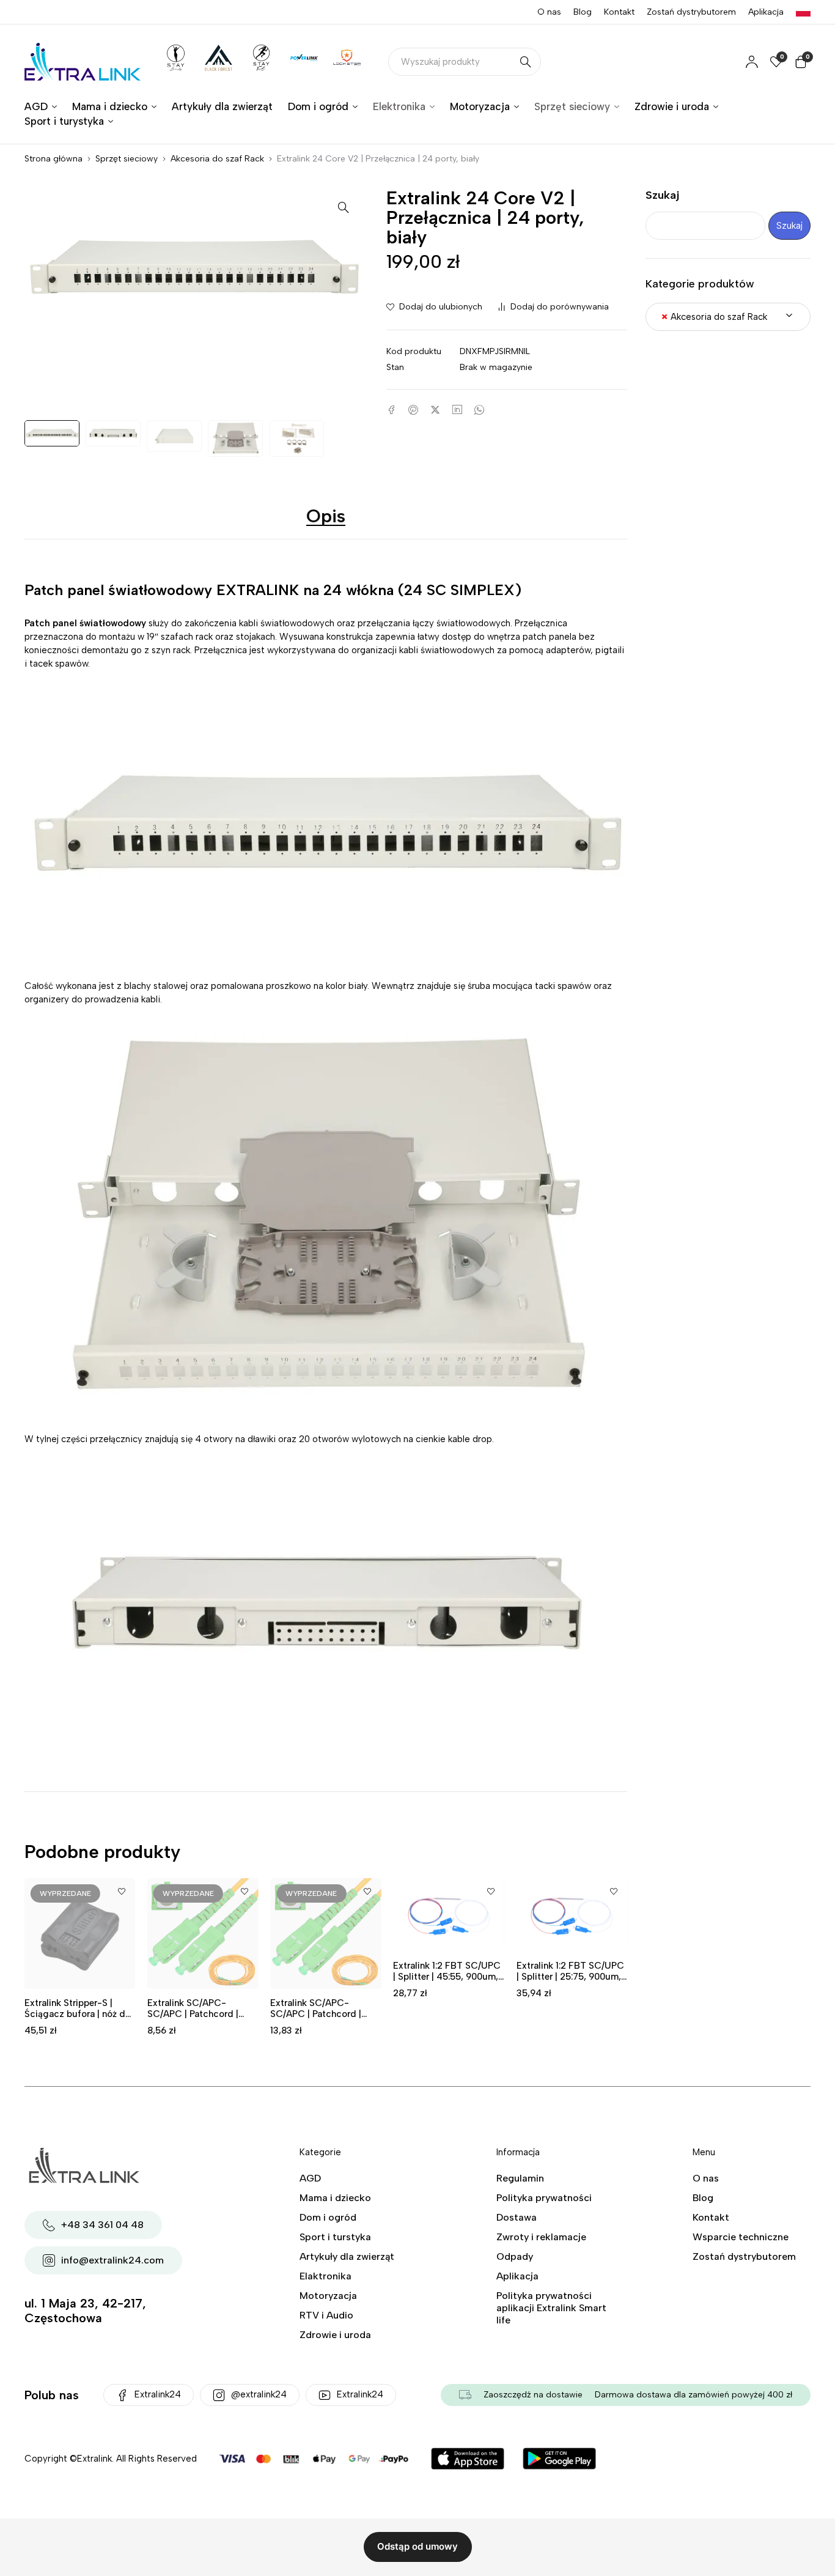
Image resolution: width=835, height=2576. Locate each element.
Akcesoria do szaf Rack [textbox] (714, 317)
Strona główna (53, 159)
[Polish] (803, 12)
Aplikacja (766, 12)
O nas (549, 12)
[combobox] (728, 317)
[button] (344, 207)
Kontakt (619, 12)
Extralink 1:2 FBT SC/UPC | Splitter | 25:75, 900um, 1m (570, 1977)
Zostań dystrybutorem (691, 12)
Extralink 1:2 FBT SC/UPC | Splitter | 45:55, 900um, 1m (447, 1977)
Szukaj (663, 195)
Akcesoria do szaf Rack (217, 159)
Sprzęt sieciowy (127, 159)
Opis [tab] (326, 516)
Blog (583, 12)
